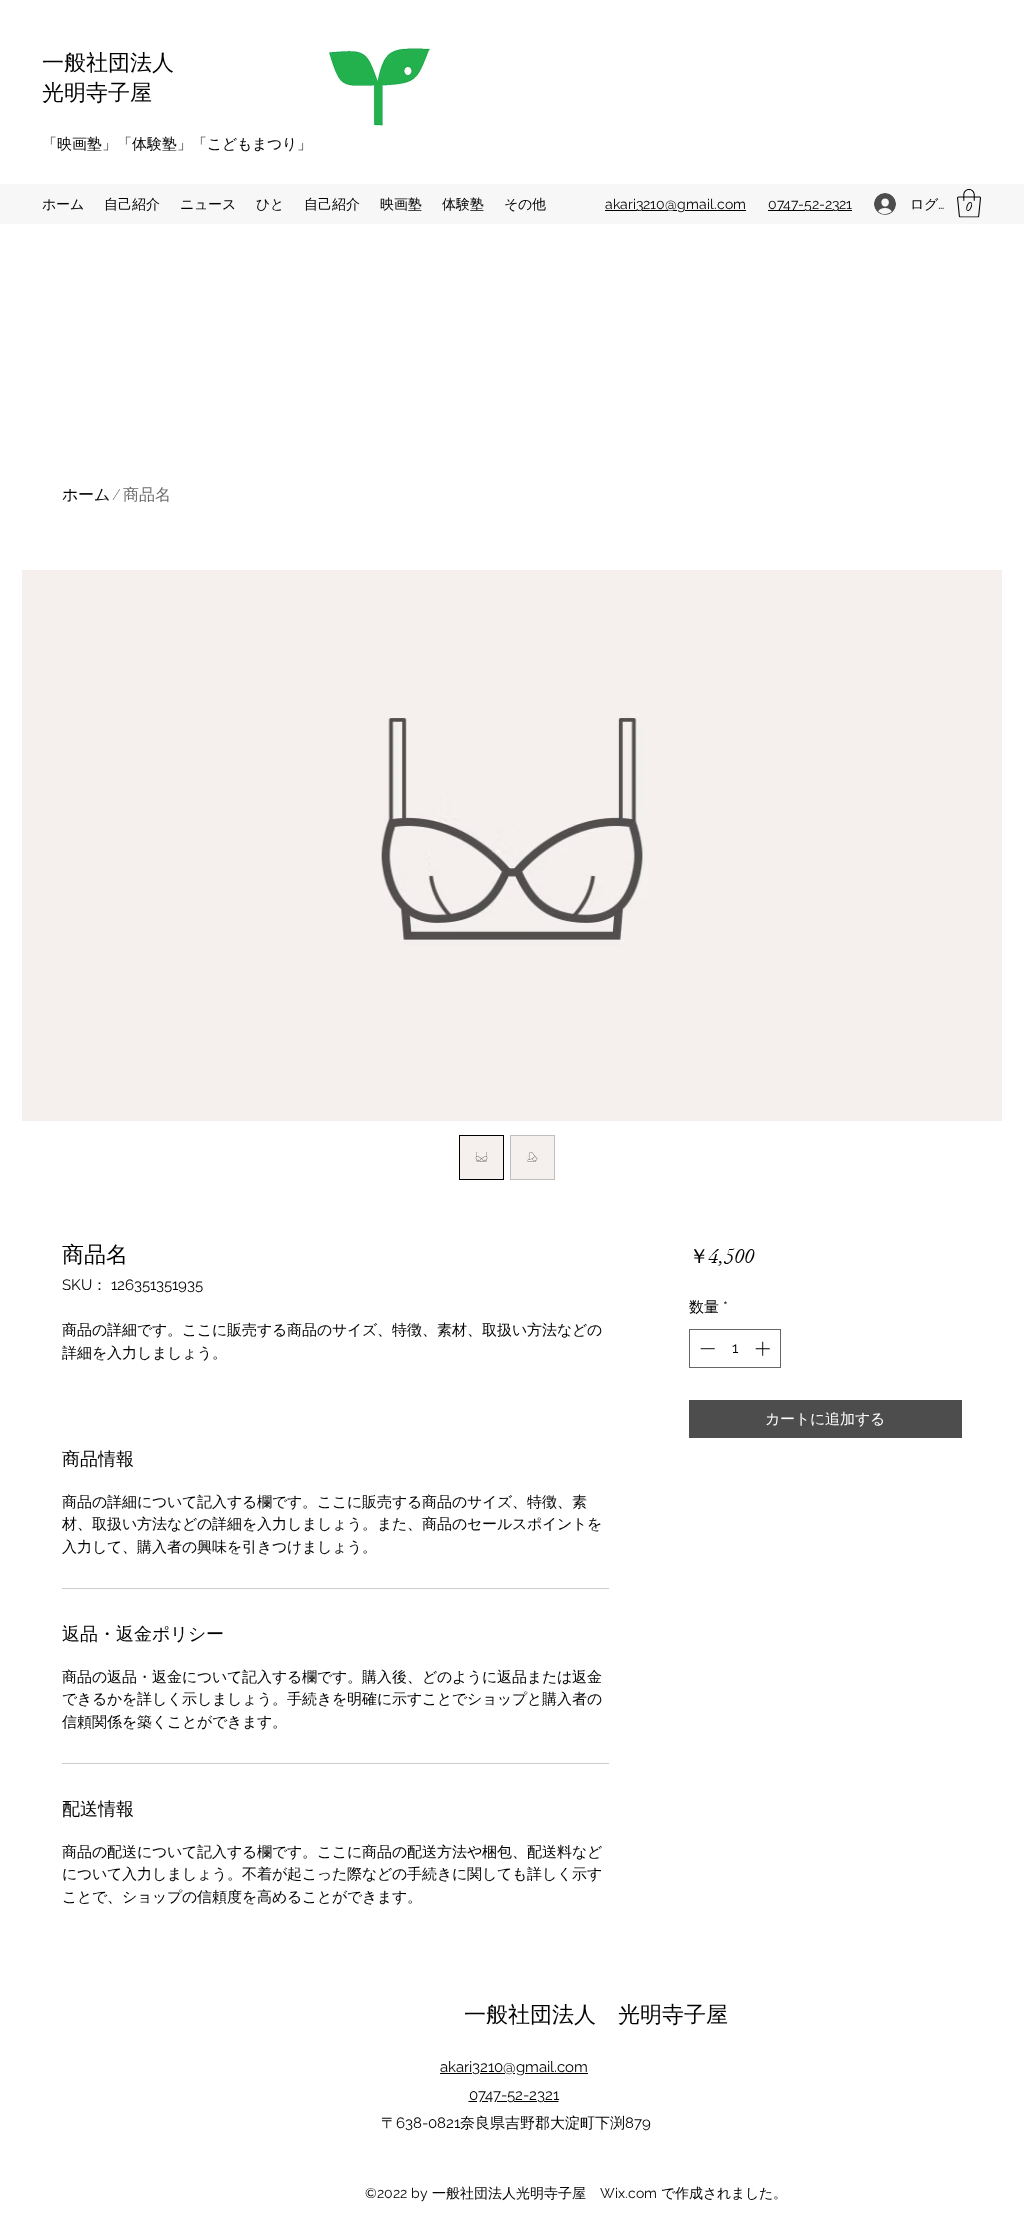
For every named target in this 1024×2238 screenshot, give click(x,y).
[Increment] (764, 1348)
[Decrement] (705, 1348)
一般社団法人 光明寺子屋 (596, 2013)
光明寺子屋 (97, 91)
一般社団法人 (108, 61)
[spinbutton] (734, 1348)
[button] (969, 203)
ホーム (86, 495)
